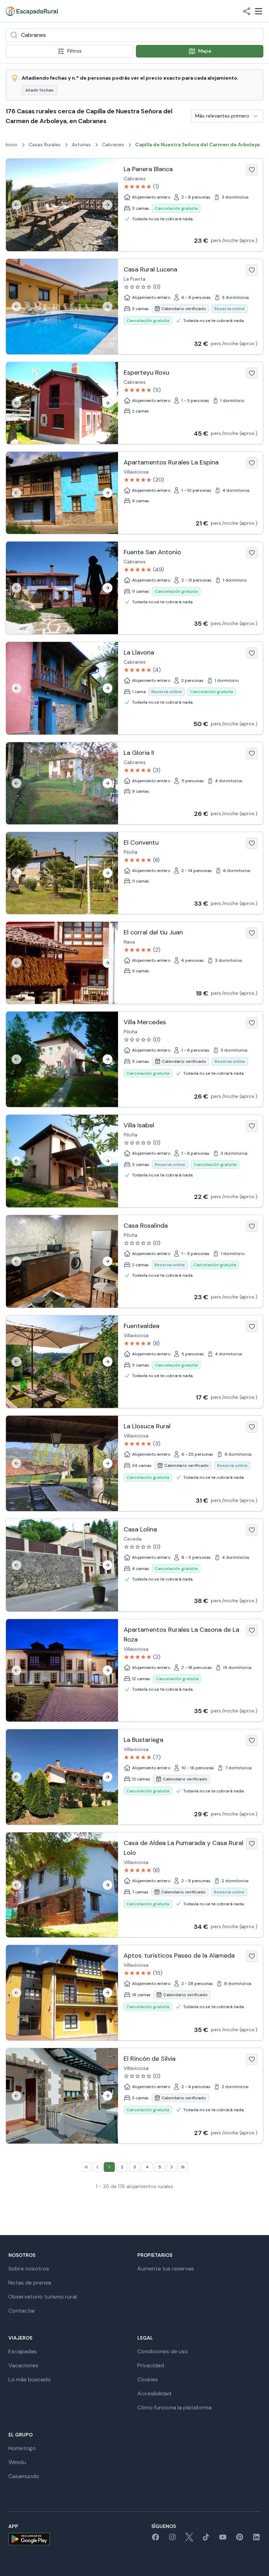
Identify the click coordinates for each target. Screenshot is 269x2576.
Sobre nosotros (29, 2269)
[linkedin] (256, 2539)
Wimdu (17, 2462)
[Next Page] (172, 2167)
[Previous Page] (97, 2167)
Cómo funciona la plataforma (174, 2407)
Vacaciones (23, 2365)
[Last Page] (183, 2167)
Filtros (74, 51)
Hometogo (22, 2448)
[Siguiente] (108, 205)
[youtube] (223, 2539)
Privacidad (151, 2365)
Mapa (205, 51)
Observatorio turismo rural (43, 2297)
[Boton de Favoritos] (252, 170)
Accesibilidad (154, 2393)
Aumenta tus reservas (166, 2269)
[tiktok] (206, 2539)
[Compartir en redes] (247, 11)
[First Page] (86, 2167)
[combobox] (134, 35)
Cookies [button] (148, 2379)
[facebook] (156, 2539)
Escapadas (23, 2351)
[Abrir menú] (258, 11)
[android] (29, 2539)
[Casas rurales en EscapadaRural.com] (32, 11)
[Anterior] (16, 205)
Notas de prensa (30, 2283)
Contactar (22, 2311)
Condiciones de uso (163, 2351)
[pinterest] (240, 2539)
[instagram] (172, 2539)
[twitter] (189, 2539)
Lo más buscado (30, 2379)
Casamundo (24, 2476)
